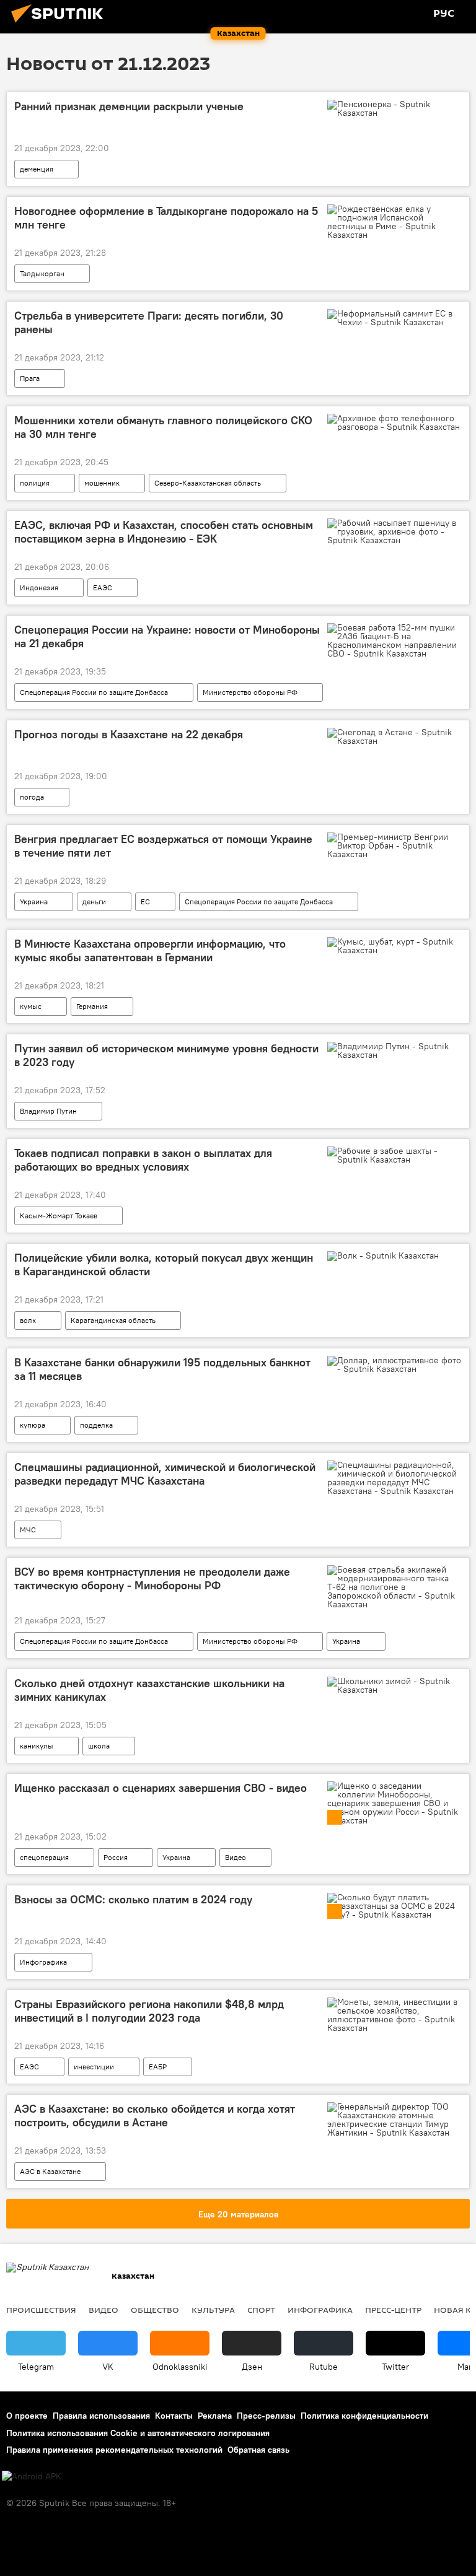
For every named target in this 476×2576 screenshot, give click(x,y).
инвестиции (94, 2067)
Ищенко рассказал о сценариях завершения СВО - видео (161, 1788)
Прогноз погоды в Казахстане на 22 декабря (129, 735)
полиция (35, 483)
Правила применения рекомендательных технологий (114, 2450)
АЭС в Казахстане (50, 2171)
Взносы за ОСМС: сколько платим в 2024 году (133, 1900)
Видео (236, 1857)
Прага (30, 378)
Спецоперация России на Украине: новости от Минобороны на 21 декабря (167, 637)
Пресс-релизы (266, 2416)
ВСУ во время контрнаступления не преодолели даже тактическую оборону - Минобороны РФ (152, 1579)
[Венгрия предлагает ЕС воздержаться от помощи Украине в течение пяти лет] (394, 845)
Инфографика (43, 1962)
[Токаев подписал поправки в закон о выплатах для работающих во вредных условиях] (394, 1155)
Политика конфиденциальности (364, 2416)
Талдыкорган (42, 273)
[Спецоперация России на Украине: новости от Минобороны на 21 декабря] (394, 640)
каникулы (37, 1746)
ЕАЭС (103, 587)
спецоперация (44, 1857)
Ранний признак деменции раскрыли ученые (129, 107)
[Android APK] (32, 2477)
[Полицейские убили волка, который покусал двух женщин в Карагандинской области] (394, 1259)
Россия (116, 1857)
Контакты (174, 2416)
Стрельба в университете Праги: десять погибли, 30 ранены (149, 323)
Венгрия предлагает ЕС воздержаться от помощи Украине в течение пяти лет (163, 846)
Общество (155, 2310)
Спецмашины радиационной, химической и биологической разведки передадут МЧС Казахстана (165, 1474)
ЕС (145, 902)
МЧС (28, 1530)
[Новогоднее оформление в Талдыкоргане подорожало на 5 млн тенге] (394, 222)
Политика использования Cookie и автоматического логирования (138, 2433)
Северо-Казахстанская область (208, 483)
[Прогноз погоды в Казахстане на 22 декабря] (394, 736)
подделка (96, 1425)
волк (28, 1320)
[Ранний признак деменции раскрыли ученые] (394, 108)
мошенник (102, 483)
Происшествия (41, 2310)
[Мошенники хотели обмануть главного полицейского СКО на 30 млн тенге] (394, 422)
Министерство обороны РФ (250, 692)
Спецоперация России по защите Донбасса (94, 692)
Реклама (215, 2416)
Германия (92, 1006)
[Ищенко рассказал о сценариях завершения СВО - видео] (394, 1803)
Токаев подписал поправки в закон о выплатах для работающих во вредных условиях (143, 1160)
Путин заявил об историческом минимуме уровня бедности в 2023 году (166, 1055)
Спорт (261, 2310)
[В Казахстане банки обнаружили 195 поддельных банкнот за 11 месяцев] (394, 1364)
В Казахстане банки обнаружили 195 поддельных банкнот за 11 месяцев (162, 1369)
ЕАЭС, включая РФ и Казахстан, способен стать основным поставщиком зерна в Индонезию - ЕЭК (164, 532)
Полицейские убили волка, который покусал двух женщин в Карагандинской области (164, 1265)
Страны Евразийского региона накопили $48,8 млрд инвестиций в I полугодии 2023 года (149, 2011)
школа (99, 1746)
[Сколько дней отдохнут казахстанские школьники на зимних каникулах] (394, 1685)
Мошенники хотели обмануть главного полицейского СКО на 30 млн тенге (163, 427)
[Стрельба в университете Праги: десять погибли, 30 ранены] (394, 318)
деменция (37, 169)
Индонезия (39, 587)
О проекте (27, 2416)
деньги (94, 902)
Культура (213, 2310)
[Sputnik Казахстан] (61, 24)
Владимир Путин (48, 1111)
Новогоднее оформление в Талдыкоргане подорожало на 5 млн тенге (166, 218)
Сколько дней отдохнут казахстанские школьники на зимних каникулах (149, 1690)
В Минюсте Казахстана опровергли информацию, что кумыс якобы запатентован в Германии (150, 951)
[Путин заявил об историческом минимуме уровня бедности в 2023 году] (394, 1050)
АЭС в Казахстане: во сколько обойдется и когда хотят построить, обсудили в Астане (155, 2116)
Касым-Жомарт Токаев (59, 1216)
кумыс (31, 1006)
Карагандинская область (113, 1320)
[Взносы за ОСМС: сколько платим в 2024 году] (394, 1906)
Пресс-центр (393, 2310)
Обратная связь (258, 2450)
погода (32, 797)
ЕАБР (158, 2067)
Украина (34, 902)
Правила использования (101, 2416)
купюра (33, 1425)
